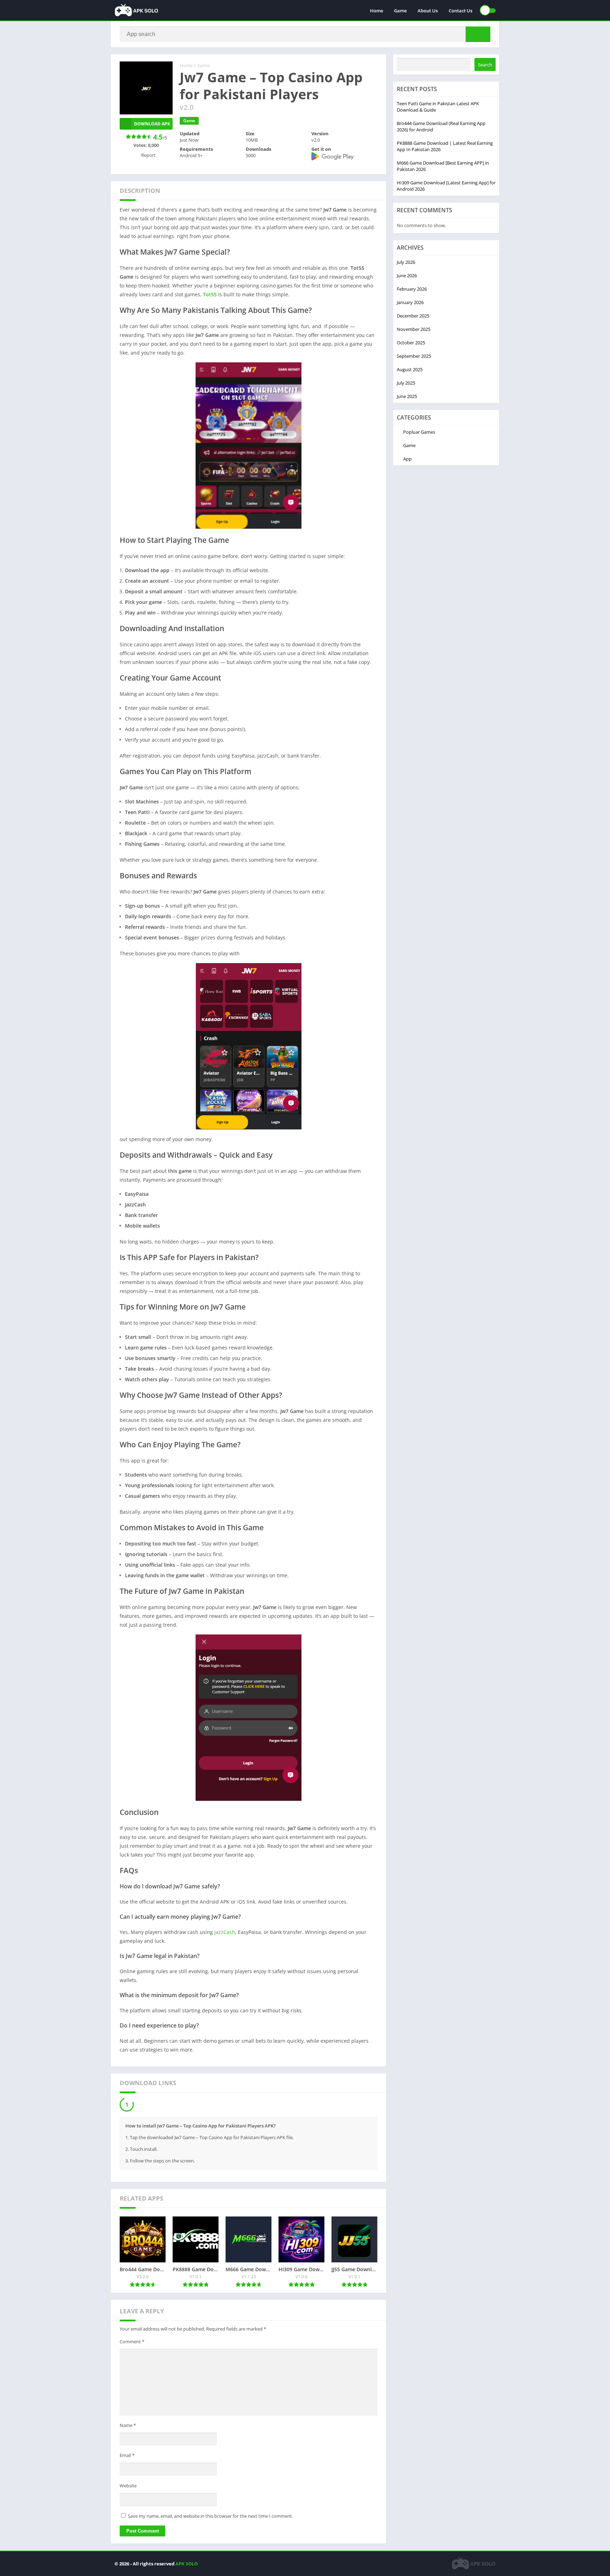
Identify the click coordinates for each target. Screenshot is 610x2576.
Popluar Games (419, 432)
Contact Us (461, 11)
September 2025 (414, 356)
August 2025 (410, 369)
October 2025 (411, 343)
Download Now (155, 2105)
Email (127, 2457)
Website (128, 2487)
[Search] (478, 34)
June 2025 (407, 396)
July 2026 (406, 262)
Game (400, 11)
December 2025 (413, 316)
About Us (428, 11)
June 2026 (407, 275)
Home (376, 11)
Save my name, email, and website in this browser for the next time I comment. (210, 2518)
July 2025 (406, 383)
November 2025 (414, 329)
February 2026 (412, 289)
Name (128, 2427)
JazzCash (225, 1932)
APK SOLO (187, 2565)
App (407, 459)
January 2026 (410, 302)
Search (485, 65)
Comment (132, 2343)
